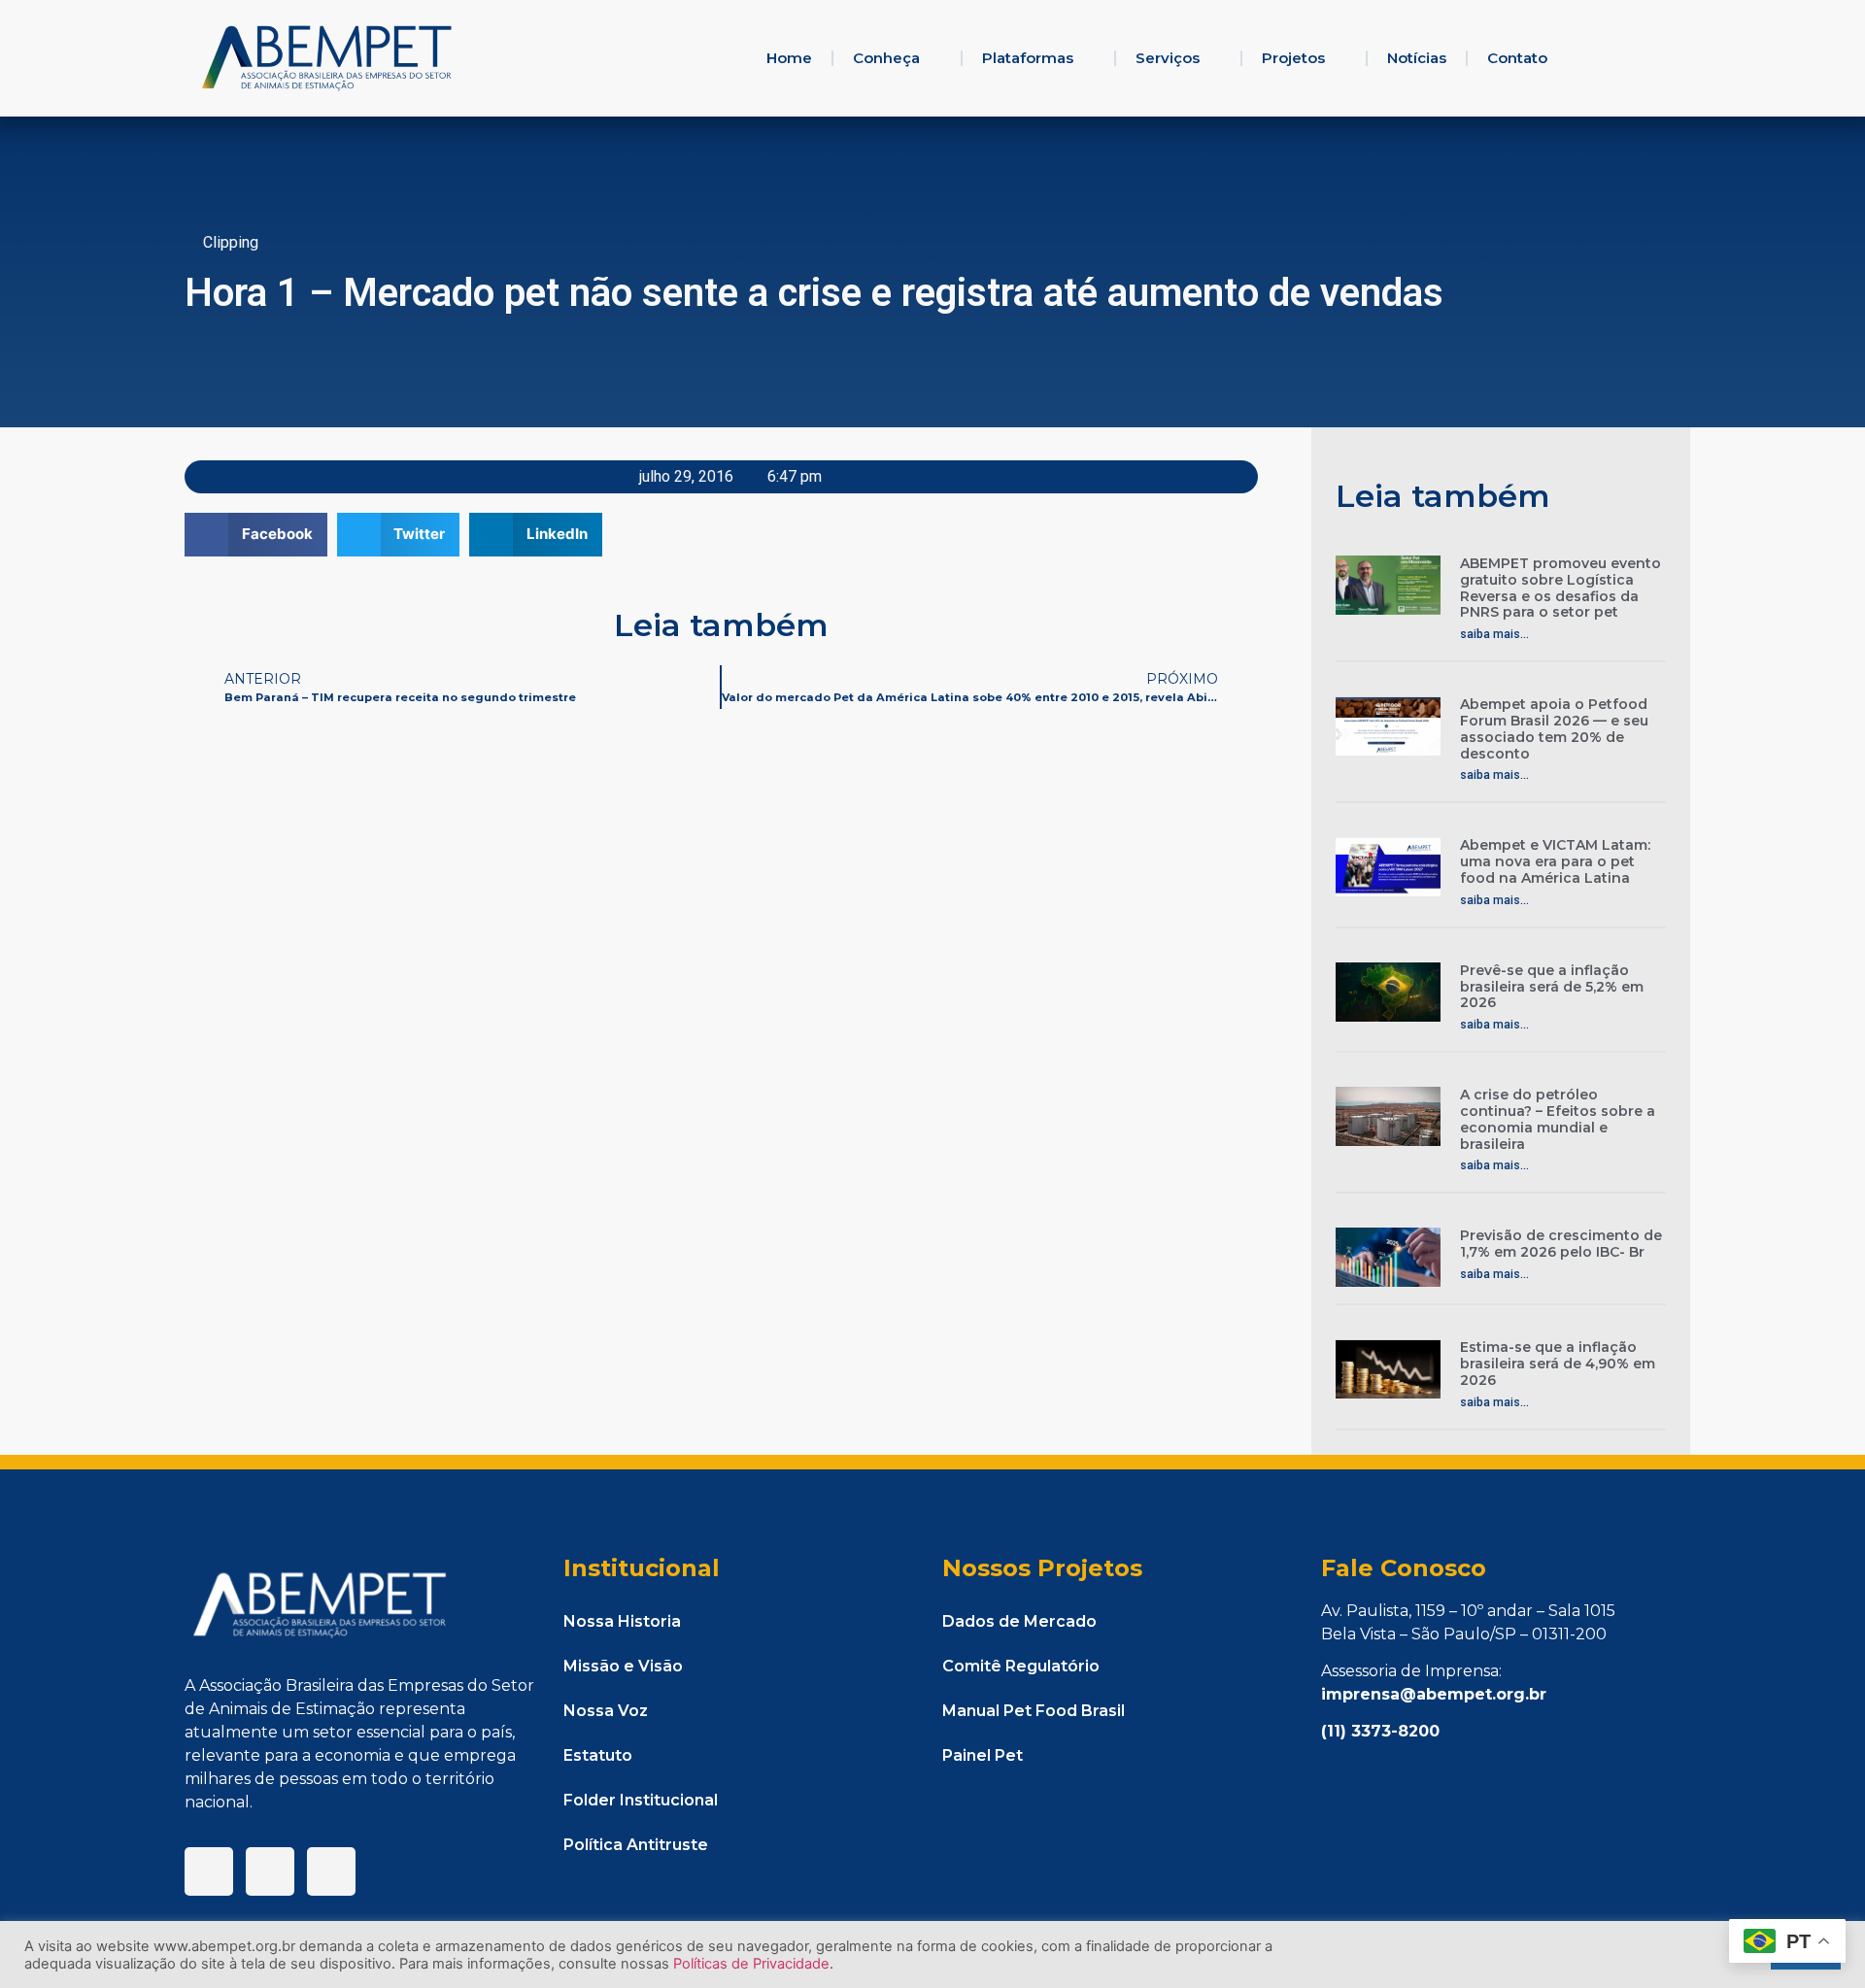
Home (789, 58)
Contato (1517, 58)
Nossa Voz (606, 1711)
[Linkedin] (270, 1871)
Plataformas (1028, 58)
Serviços (1168, 58)
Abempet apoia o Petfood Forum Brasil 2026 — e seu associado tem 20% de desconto (1554, 728)
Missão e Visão (623, 1666)
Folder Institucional (641, 1800)
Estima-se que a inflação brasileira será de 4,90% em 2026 (1558, 1364)
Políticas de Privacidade (751, 1964)
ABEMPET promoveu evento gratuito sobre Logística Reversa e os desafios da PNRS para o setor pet (1560, 588)
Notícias (1417, 58)
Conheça (886, 58)
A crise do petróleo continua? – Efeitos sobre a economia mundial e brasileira (1558, 1119)
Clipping (231, 242)
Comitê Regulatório (1021, 1666)
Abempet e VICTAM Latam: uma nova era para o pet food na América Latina (1555, 861)
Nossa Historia (622, 1621)
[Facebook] (209, 1871)
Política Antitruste (636, 1845)
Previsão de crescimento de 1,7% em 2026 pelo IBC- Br (1561, 1244)
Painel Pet (983, 1755)
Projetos (1293, 58)
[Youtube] (331, 1871)
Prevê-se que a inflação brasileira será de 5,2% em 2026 (1552, 987)
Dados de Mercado (1019, 1621)
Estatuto (598, 1755)
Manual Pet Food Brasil (1034, 1711)
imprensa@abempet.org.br (1434, 1694)
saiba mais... (1494, 634)
